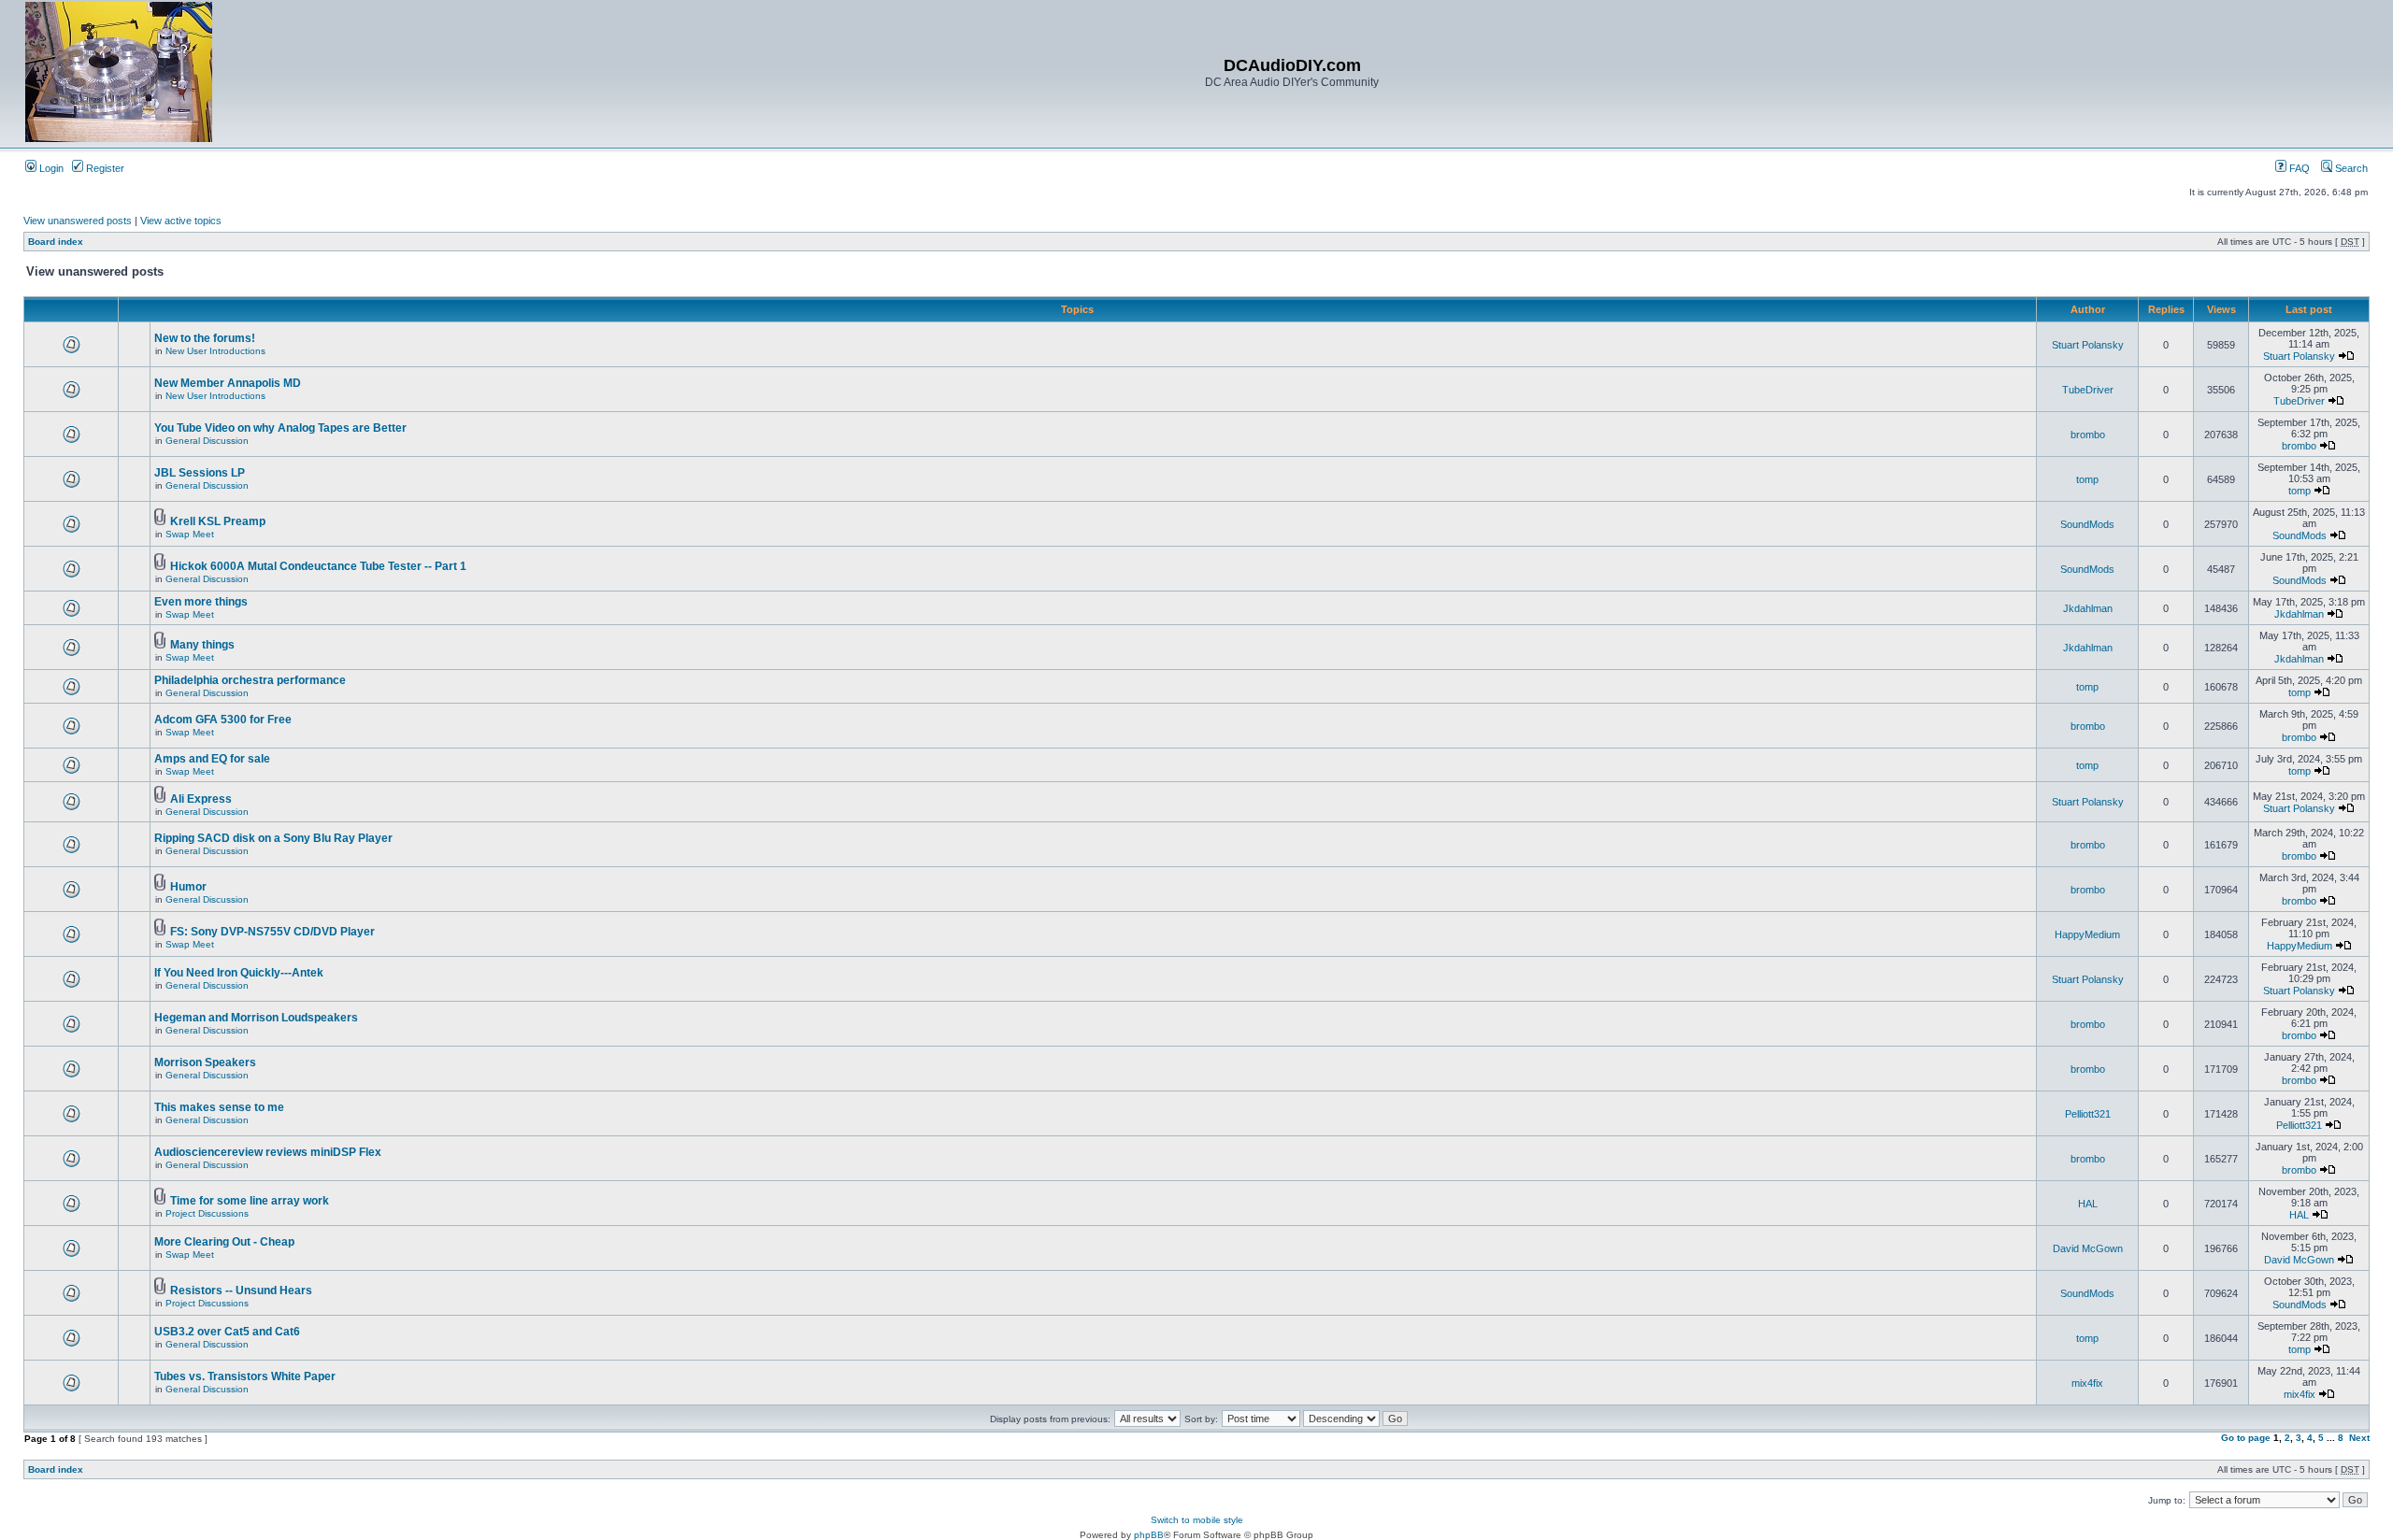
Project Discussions (207, 1213)
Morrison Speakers (205, 1062)
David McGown (2088, 1248)
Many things (202, 645)
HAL (2088, 1204)
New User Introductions (215, 351)
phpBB (1149, 1535)
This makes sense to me (219, 1107)
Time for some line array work (250, 1201)
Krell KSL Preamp (218, 521)
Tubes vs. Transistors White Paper (245, 1376)
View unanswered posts (78, 221)
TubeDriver (2088, 390)
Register (104, 168)
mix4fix (2087, 1383)
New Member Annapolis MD (228, 383)
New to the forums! (205, 338)
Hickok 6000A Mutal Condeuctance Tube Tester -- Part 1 (318, 566)
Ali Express (201, 799)
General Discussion (207, 441)
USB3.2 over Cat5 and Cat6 (227, 1332)
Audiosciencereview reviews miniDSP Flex (268, 1152)
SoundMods (2087, 524)
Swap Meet (190, 534)
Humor (188, 887)
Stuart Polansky (2088, 345)
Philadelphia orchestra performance (250, 680)
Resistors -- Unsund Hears (241, 1290)
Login (50, 168)
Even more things (201, 602)
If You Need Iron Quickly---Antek (239, 973)
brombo (2088, 435)
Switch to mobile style (1197, 1520)
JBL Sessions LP (200, 473)
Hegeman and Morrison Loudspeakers (256, 1018)
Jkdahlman (2088, 608)
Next (2359, 1438)
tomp (2087, 479)
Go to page (2246, 1438)
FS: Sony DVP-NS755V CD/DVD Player (272, 932)
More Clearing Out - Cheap (224, 1242)
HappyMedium (2087, 934)
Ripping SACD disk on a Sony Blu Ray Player (273, 838)
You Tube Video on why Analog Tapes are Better (280, 428)
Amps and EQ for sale (212, 759)
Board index (56, 242)
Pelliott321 (2088, 1114)
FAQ (2298, 168)
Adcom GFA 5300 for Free (223, 720)
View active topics (181, 221)
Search (2350, 168)
